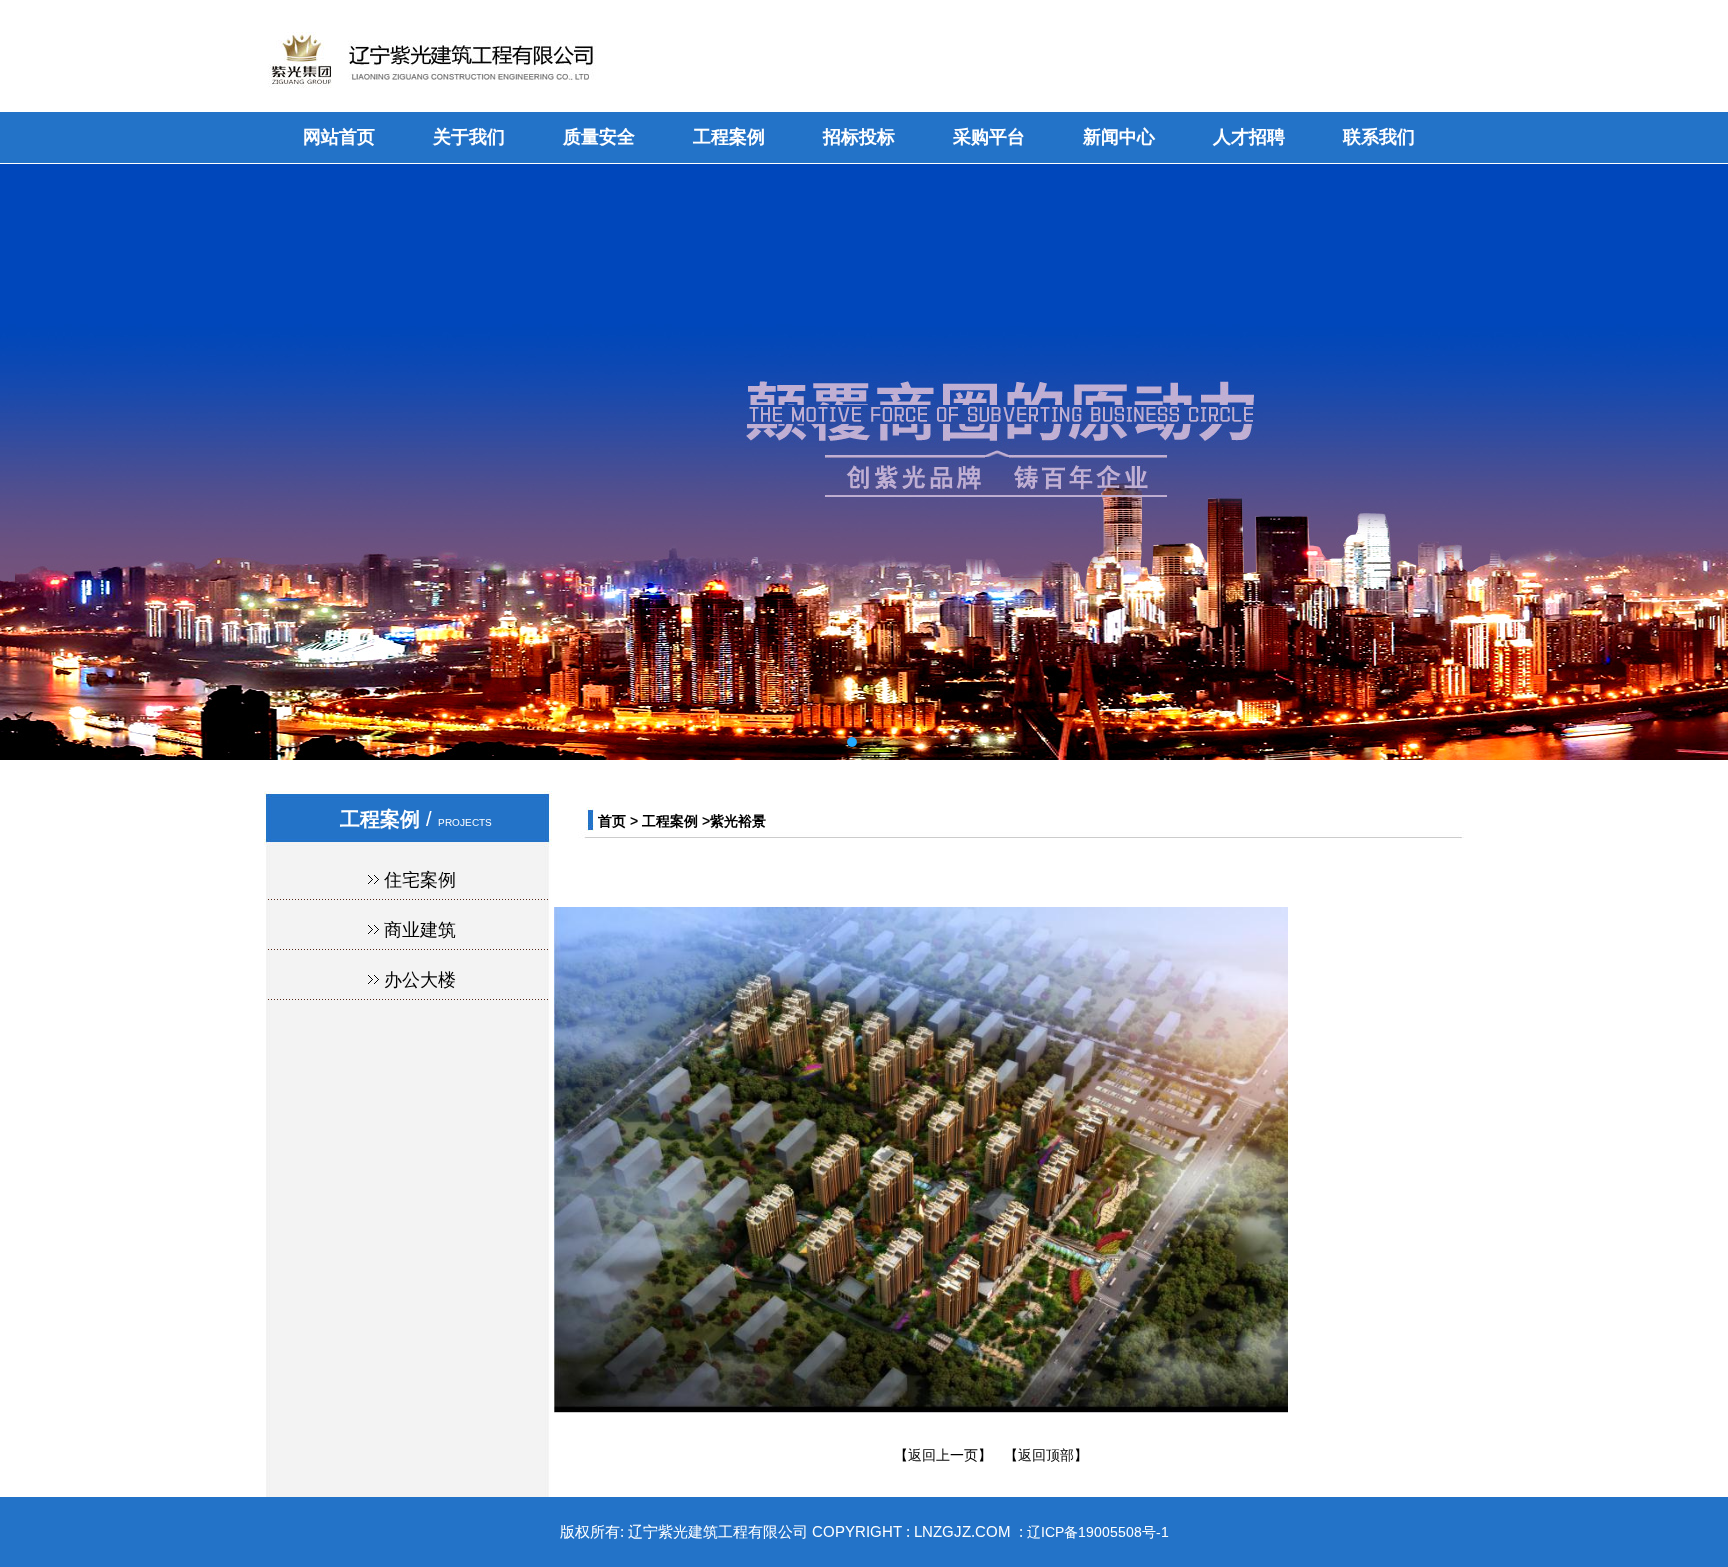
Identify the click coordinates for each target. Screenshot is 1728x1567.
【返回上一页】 (943, 1455)
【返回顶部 (1039, 1455)
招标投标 (859, 137)
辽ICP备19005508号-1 (1098, 1532)
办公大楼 (420, 980)
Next (1698, 447)
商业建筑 (420, 930)
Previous (30, 447)
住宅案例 (420, 880)
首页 (612, 821)
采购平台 (989, 137)
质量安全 (599, 137)
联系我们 (1379, 137)
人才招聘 (1249, 137)
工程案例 (729, 137)
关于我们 (469, 137)
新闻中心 (1119, 137)
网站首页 (339, 137)
